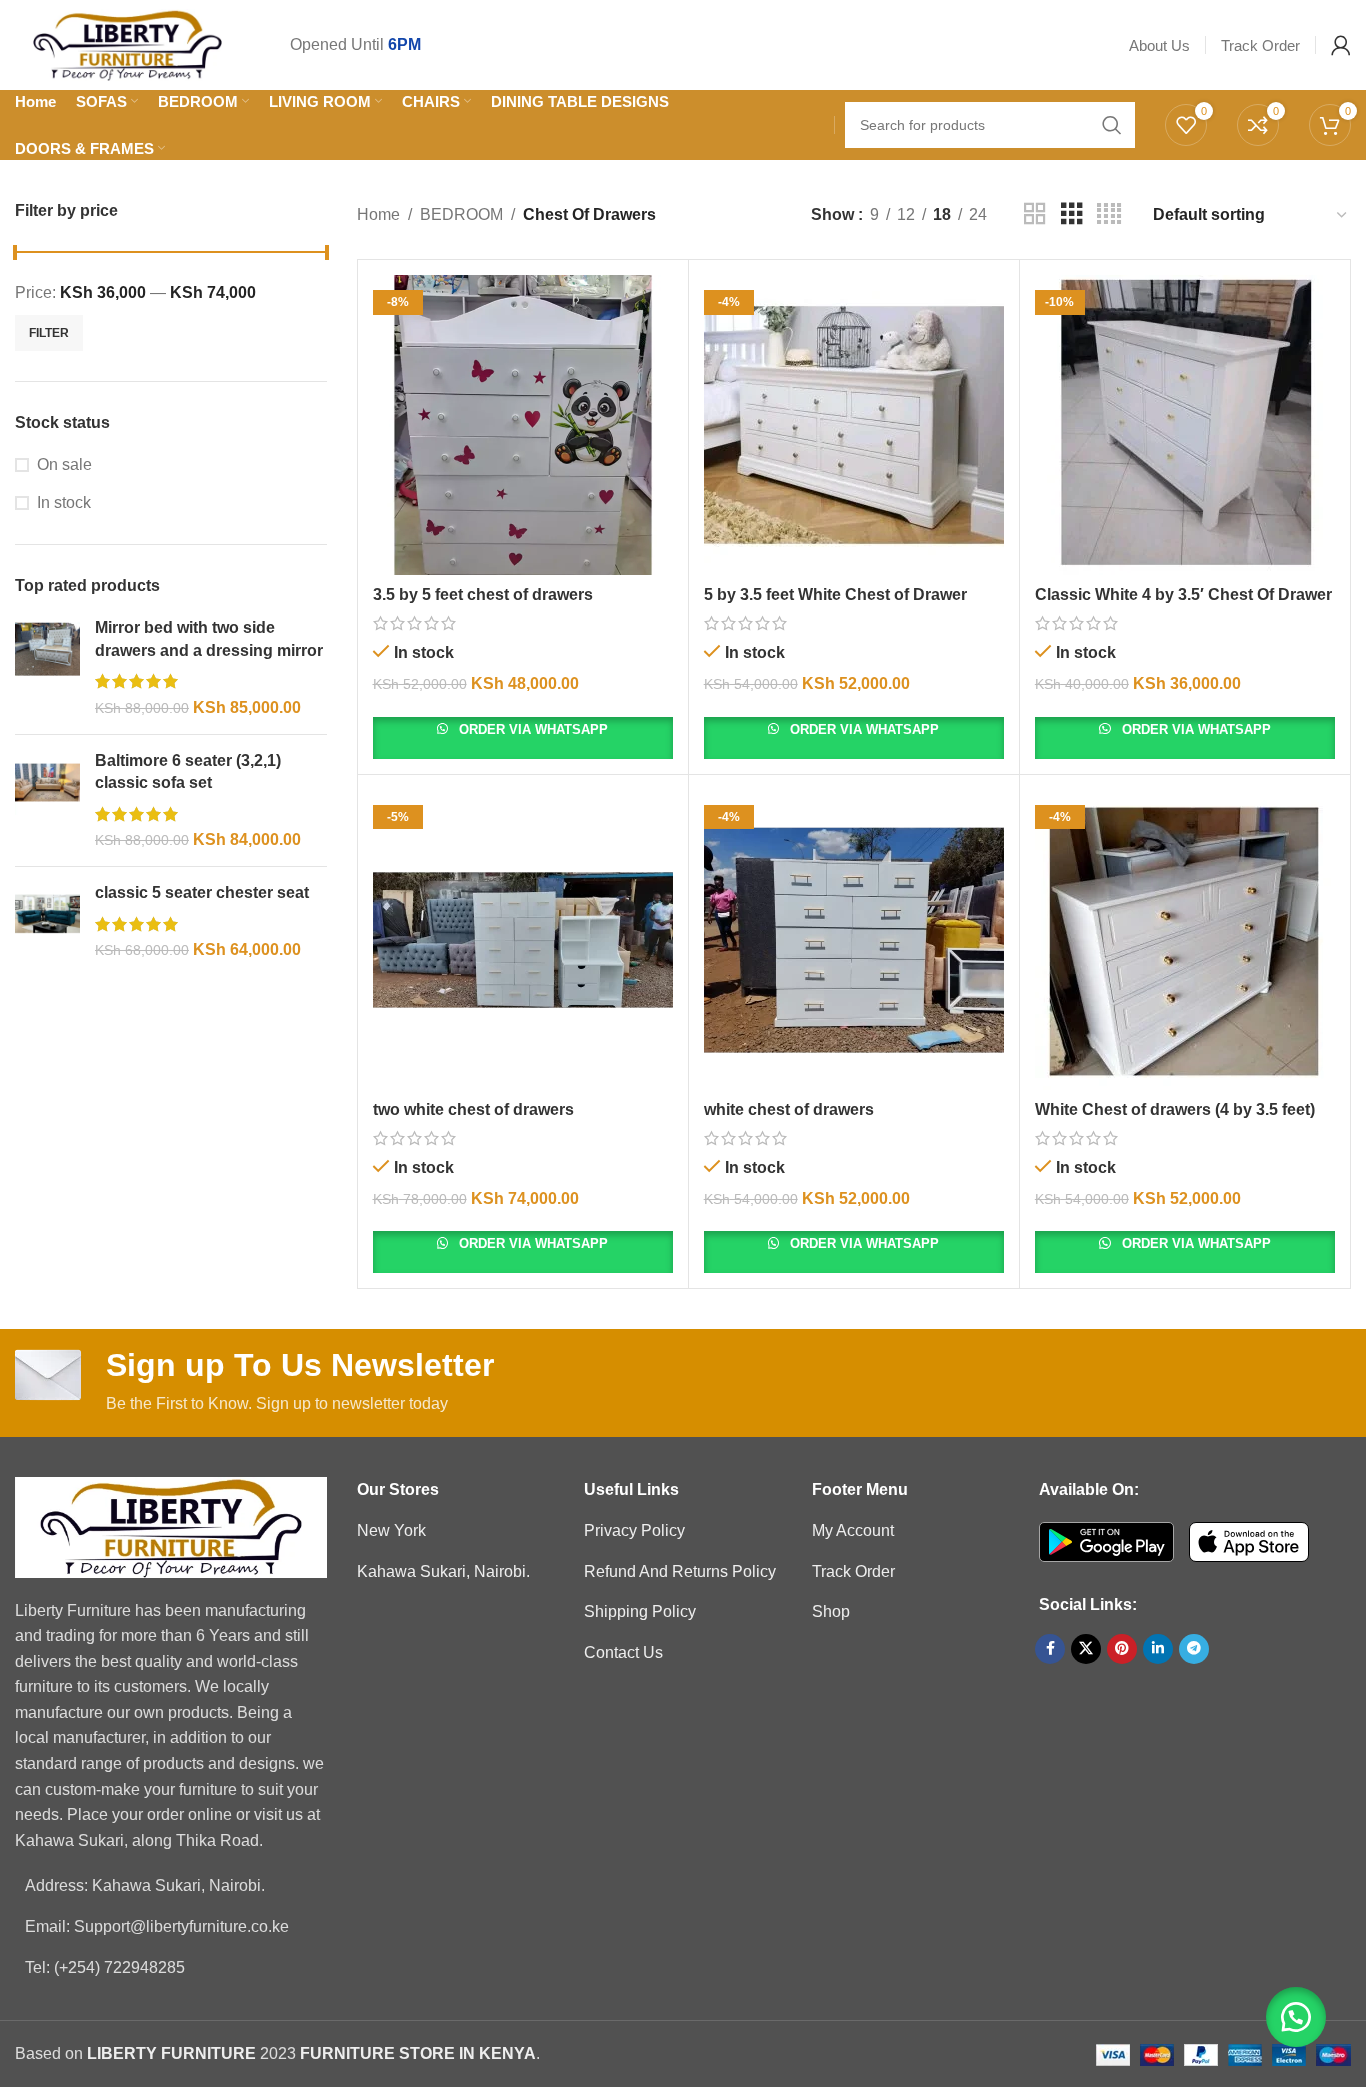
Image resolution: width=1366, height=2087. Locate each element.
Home (378, 214)
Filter (49, 333)
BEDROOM (461, 214)
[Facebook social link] (1050, 1649)
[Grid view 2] (1035, 214)
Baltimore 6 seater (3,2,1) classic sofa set (188, 771)
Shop (831, 1611)
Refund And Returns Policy (680, 1571)
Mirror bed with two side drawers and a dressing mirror (209, 638)
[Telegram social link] (1194, 1649)
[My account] (1341, 45)
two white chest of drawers (473, 1109)
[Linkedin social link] (1158, 1649)
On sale (64, 464)
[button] (1296, 2017)
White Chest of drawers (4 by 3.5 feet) (1175, 1109)
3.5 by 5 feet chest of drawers (483, 594)
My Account (853, 1530)
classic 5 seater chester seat (202, 892)
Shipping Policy (640, 1611)
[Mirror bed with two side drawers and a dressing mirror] (47, 668)
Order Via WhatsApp (531, 729)
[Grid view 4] (1109, 214)
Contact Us (623, 1652)
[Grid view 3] (1072, 214)
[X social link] (1086, 1649)
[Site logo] (127, 43)
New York (391, 1530)
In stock (64, 502)
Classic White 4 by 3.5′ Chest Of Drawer (1183, 594)
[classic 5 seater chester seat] (47, 921)
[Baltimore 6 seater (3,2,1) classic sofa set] (47, 801)
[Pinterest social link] (1122, 1649)
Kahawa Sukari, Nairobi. (443, 1571)
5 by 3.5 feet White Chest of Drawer (835, 594)
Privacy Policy (634, 1530)
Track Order (853, 1571)
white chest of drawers (789, 1109)
